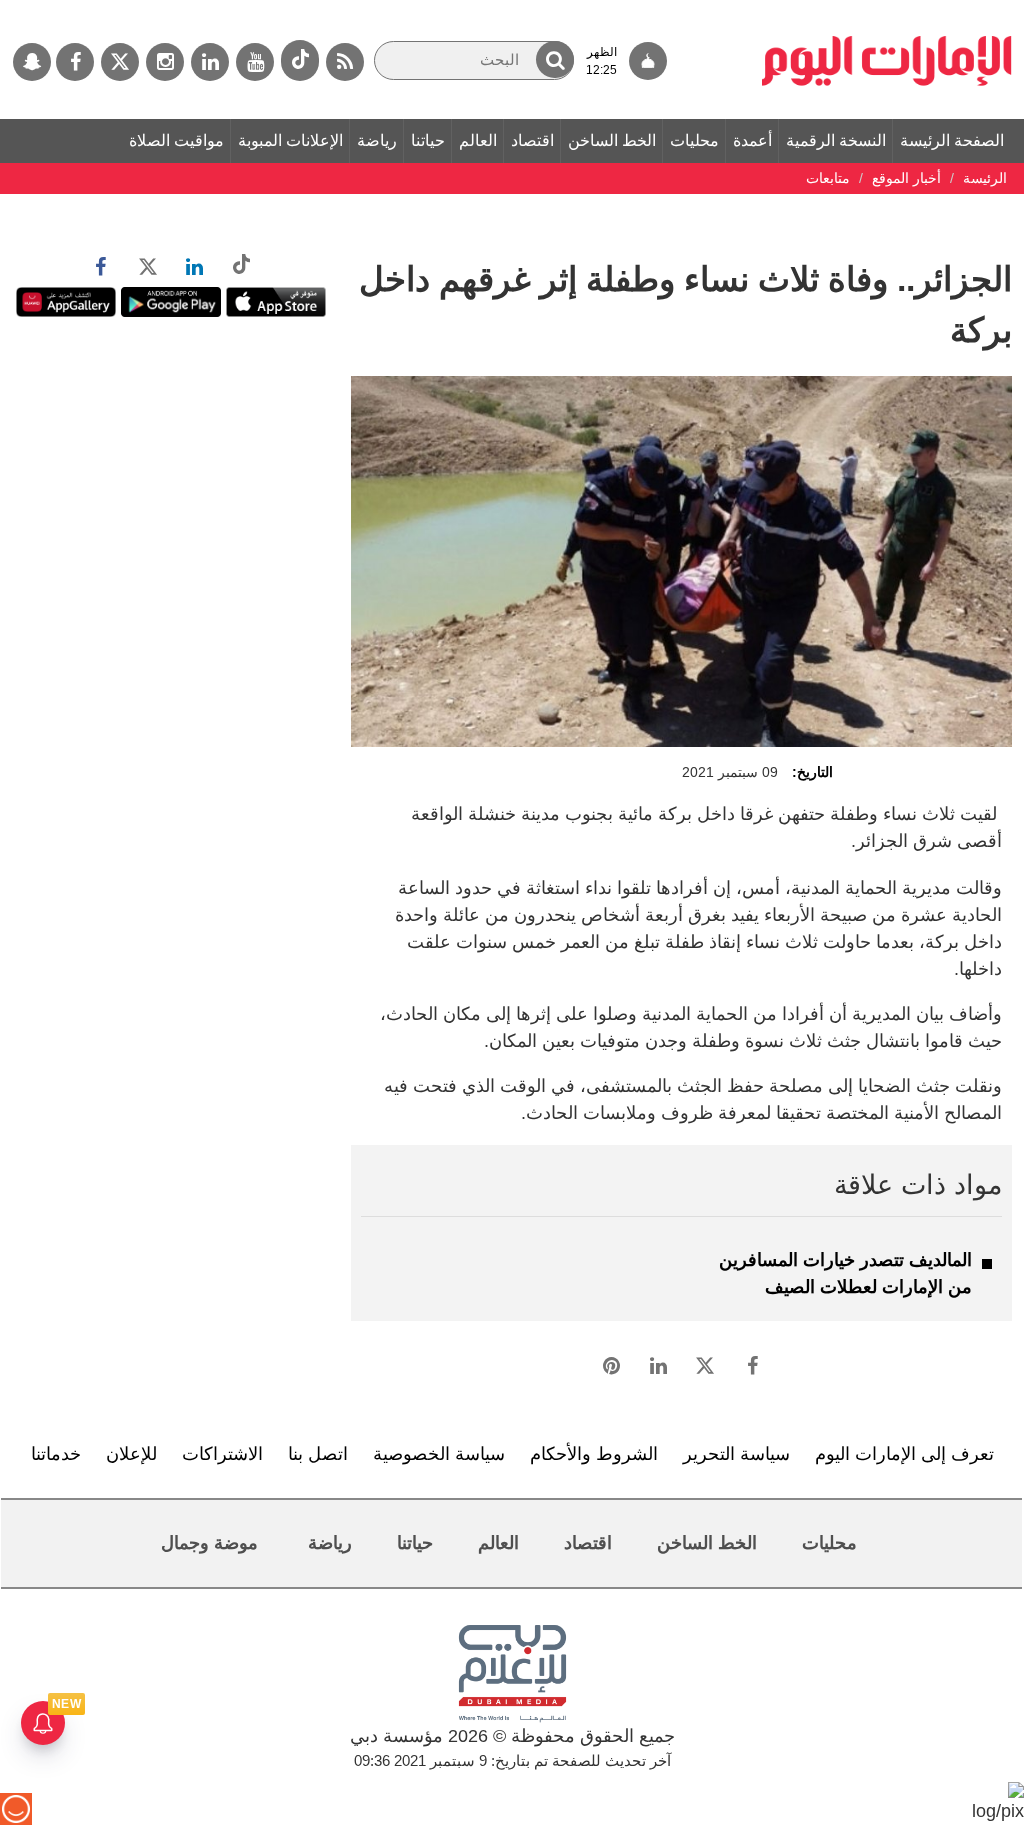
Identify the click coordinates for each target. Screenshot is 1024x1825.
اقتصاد (532, 140)
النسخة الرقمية (836, 140)
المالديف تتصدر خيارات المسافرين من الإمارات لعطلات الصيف (845, 1273)
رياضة (377, 140)
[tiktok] (300, 60)
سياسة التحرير (736, 1454)
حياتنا (428, 140)
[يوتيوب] (255, 62)
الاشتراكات (222, 1454)
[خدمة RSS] (345, 62)
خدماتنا (56, 1454)
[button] (555, 59)
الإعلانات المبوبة (290, 140)
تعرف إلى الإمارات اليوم (904, 1454)
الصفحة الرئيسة (952, 140)
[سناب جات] (32, 62)
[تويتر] (120, 62)
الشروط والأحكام (594, 1454)
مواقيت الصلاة (176, 140)
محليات (694, 140)
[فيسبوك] (75, 62)
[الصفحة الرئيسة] (887, 10)
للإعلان (131, 1454)
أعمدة (752, 140)
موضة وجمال (209, 1543)
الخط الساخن (612, 140)
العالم (478, 140)
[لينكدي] (210, 62)
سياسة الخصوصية (439, 1454)
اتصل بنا (318, 1454)
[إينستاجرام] (165, 62)
